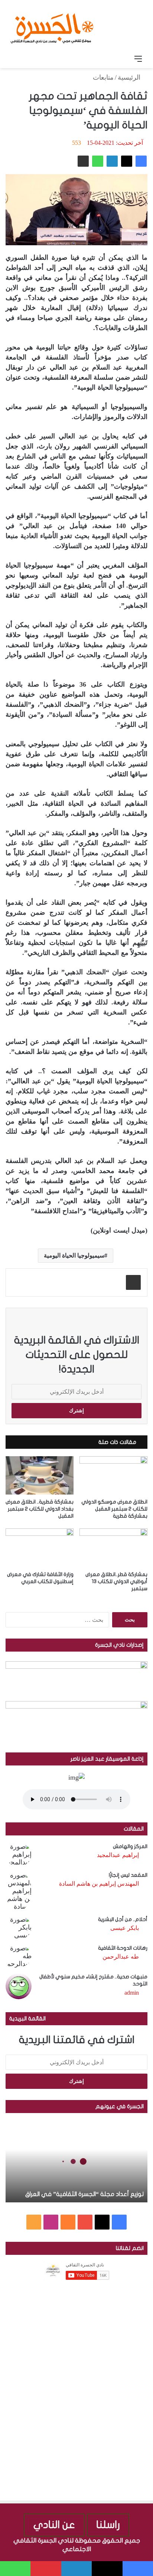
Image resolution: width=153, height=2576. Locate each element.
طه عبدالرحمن (121, 1957)
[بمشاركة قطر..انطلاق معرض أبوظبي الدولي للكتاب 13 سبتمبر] (113, 1548)
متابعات (103, 77)
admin (132, 1993)
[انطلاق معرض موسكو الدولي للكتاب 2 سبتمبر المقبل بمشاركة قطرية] (113, 1475)
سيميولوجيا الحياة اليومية (74, 1255)
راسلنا (108, 2525)
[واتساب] (98, 161)
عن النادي (54, 2525)
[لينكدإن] (112, 161)
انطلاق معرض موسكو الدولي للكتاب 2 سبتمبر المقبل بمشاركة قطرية (114, 1509)
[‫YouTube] (85, 2222)
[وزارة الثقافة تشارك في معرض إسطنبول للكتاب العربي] (40, 1548)
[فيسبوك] (141, 161)
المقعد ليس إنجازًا (128, 1875)
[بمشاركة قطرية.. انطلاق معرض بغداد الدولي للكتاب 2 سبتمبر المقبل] (40, 1475)
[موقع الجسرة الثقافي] (52, 26)
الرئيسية (130, 77)
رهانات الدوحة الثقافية (123, 1948)
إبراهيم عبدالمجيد (118, 1855)
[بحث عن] (15, 59)
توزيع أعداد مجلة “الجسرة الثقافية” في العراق (84, 2194)
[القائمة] (138, 59)
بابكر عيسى (125, 1928)
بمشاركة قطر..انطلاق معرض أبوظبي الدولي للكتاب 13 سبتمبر (116, 1581)
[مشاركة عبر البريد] (83, 161)
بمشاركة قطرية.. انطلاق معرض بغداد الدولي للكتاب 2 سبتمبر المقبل (40, 1509)
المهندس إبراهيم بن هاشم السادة (99, 1884)
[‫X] (127, 161)
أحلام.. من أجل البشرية (123, 1919)
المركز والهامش (130, 1846)
